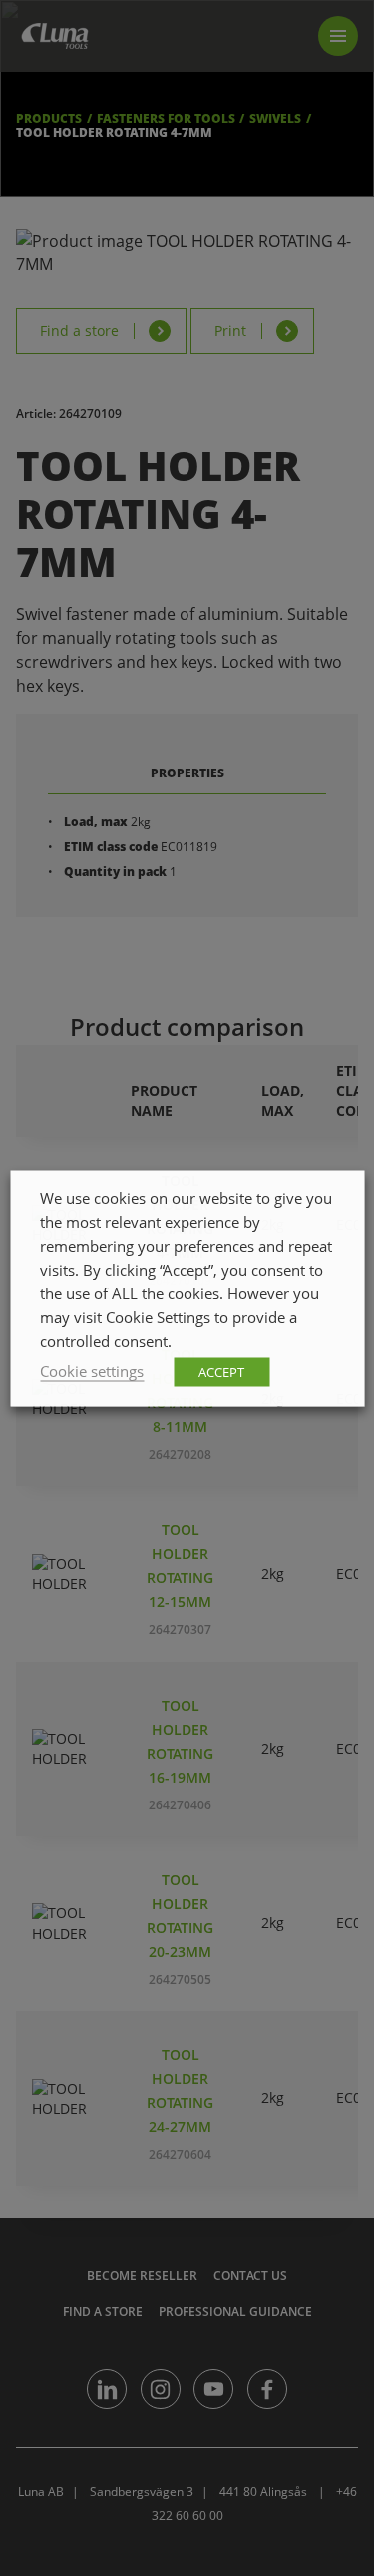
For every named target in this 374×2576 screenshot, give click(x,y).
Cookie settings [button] (92, 1370)
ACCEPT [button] (221, 1371)
